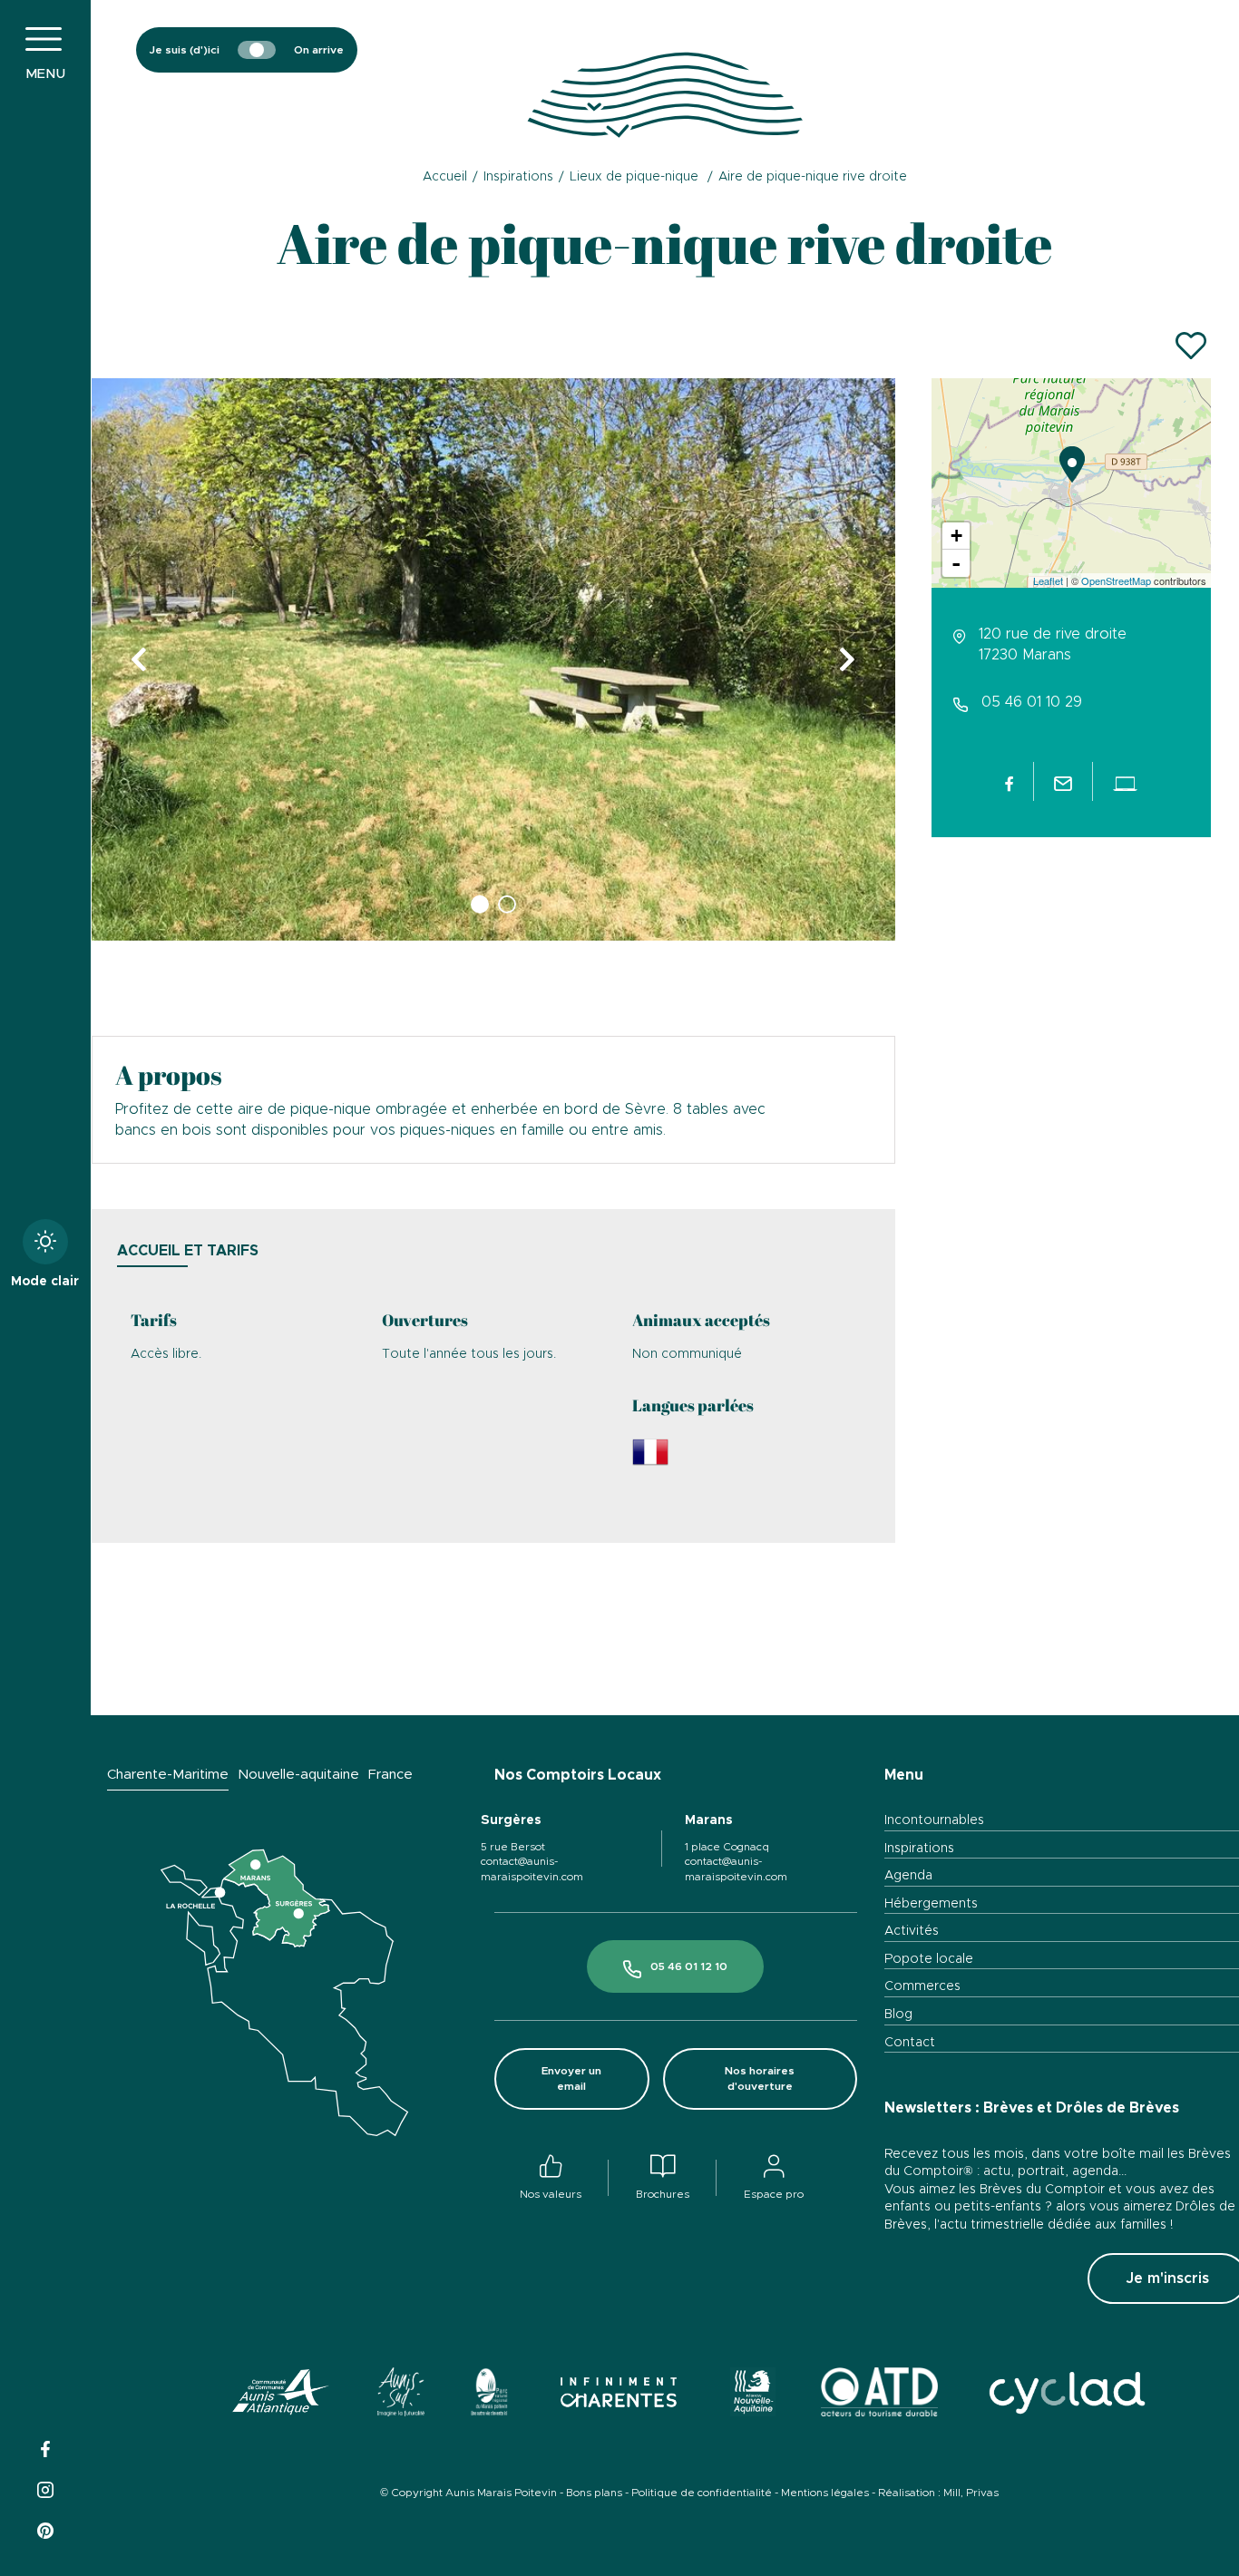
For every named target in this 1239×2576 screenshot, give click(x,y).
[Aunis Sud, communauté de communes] (401, 2395)
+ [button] (956, 536)
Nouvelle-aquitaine (298, 1775)
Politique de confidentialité (702, 2493)
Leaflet (1048, 581)
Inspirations (919, 1849)
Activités (912, 1931)
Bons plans (594, 2493)
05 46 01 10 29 (1032, 702)
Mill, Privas (971, 2493)
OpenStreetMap (1116, 581)
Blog (898, 2015)
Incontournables (934, 1820)
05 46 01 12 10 (689, 1966)
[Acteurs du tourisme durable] (880, 2395)
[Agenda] (1047, 50)
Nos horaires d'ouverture (760, 2078)
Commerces (922, 1986)
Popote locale (929, 1959)
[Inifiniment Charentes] (619, 2395)
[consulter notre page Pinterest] (45, 2528)
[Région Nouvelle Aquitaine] (752, 2395)
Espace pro (774, 2194)
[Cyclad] (1066, 2395)
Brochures (663, 2194)
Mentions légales (825, 2493)
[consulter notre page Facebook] (45, 2447)
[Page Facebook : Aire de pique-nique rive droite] (1010, 781)
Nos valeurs (551, 2194)
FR (1160, 95)
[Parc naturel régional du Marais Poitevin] (489, 2395)
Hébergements (931, 1904)
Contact (910, 2043)
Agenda (908, 1876)
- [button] (956, 563)
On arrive (319, 50)
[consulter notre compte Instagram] (45, 2488)
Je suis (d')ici (185, 50)
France (390, 1775)
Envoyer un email (571, 2078)
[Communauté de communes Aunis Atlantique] (281, 2395)
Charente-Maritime (168, 1775)
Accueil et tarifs (188, 1251)
